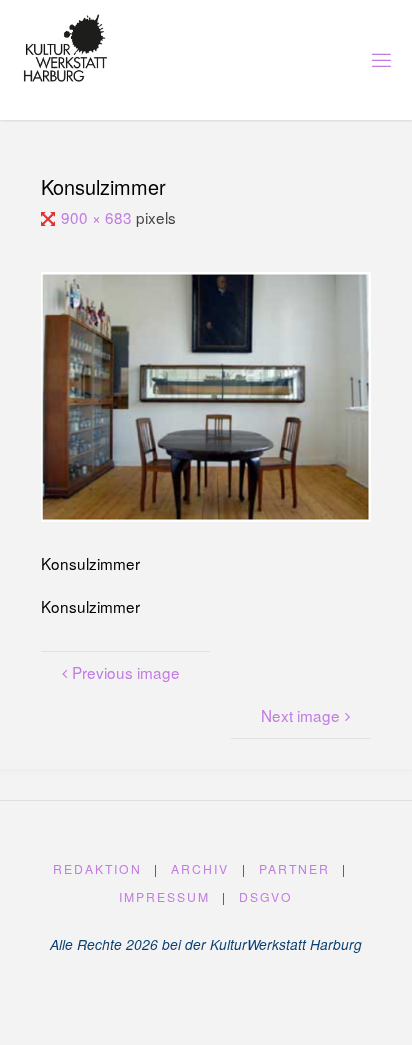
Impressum (164, 896)
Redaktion (97, 868)
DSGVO (266, 896)
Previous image (126, 672)
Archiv (200, 868)
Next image (300, 715)
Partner (294, 868)
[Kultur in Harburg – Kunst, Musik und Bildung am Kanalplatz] (65, 48)
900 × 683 (98, 217)
